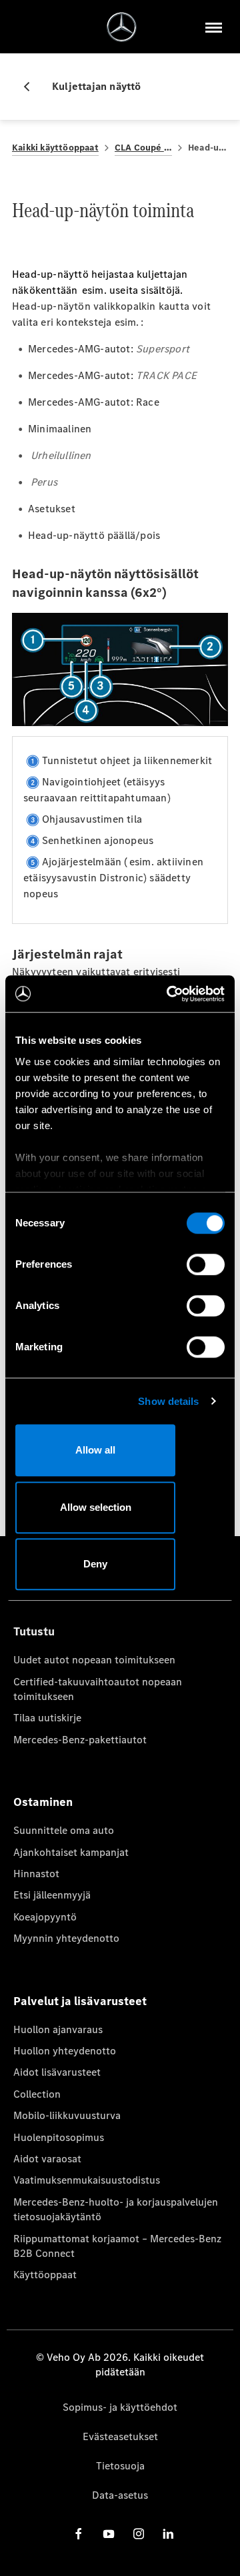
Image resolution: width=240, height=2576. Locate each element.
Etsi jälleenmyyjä (52, 1895)
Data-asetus (120, 2495)
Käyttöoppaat (45, 2275)
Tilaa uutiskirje (47, 1718)
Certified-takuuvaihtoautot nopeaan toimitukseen (98, 1689)
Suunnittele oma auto (64, 1830)
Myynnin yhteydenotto (66, 1938)
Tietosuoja (120, 2466)
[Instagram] (139, 2533)
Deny (95, 1564)
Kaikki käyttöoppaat (55, 148)
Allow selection (96, 1507)
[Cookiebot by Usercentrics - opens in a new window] (169, 994)
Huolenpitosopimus (59, 2137)
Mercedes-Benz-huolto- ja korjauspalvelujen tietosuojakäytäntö (116, 2209)
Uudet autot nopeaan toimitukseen (94, 1660)
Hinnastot (36, 1874)
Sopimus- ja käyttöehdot (120, 2407)
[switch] (206, 1264)
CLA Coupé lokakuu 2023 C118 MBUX (143, 148)
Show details (168, 1401)
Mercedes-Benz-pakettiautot (80, 1740)
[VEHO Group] (122, 27)
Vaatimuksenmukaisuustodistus (87, 2180)
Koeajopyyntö (45, 1917)
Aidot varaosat (47, 2159)
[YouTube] (109, 2533)
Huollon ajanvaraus (58, 2029)
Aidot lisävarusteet (57, 2072)
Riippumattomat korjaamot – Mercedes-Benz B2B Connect (117, 2246)
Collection (37, 2094)
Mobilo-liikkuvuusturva (67, 2115)
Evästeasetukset (120, 2436)
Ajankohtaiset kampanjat (71, 1852)
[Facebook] (79, 2533)
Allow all (95, 1450)
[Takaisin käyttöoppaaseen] (32, 87)
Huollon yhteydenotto (65, 2051)
